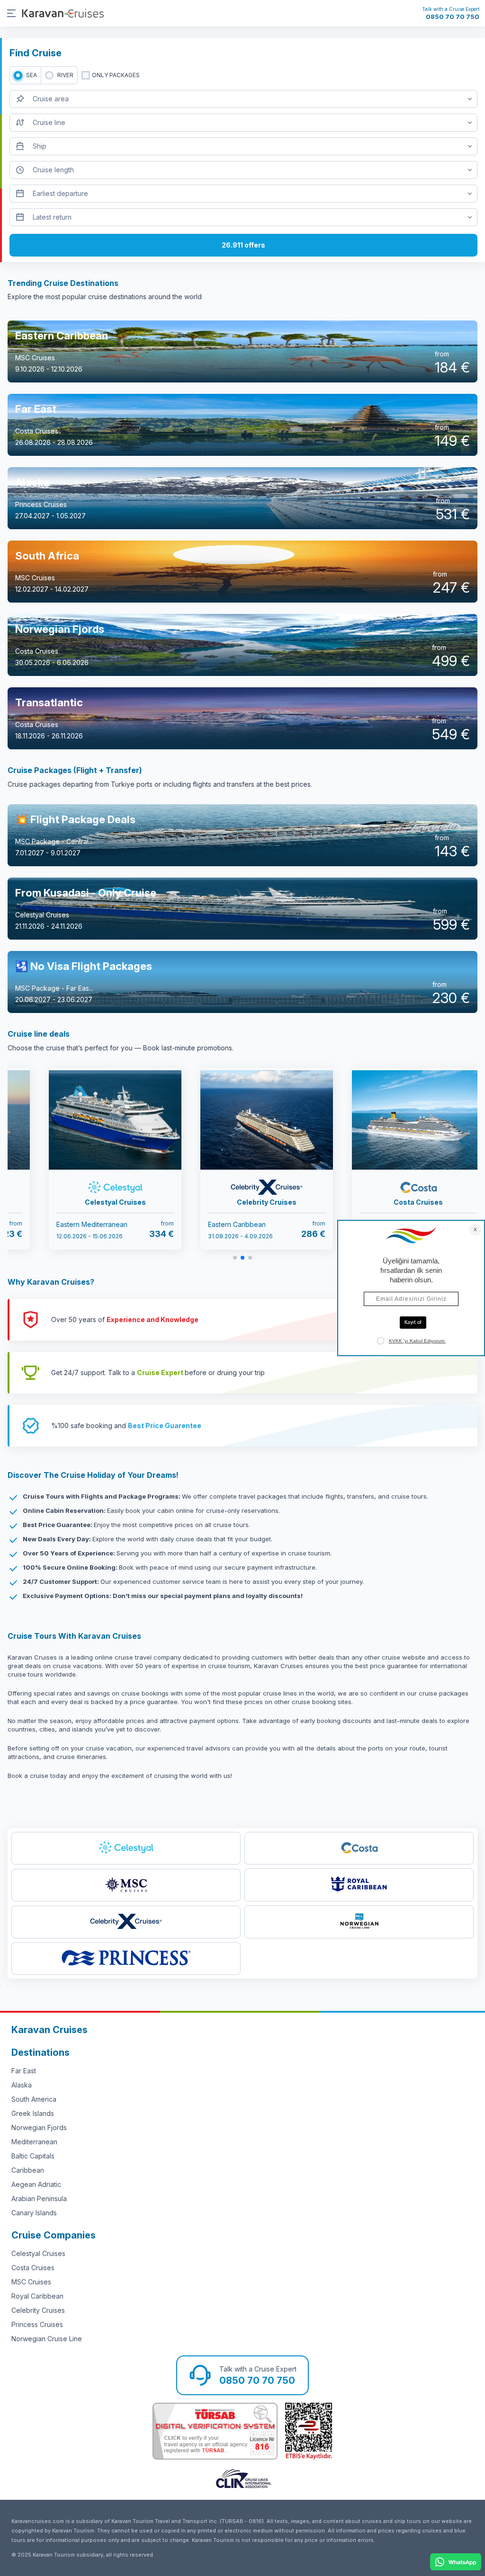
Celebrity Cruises (38, 2310)
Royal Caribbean (37, 2296)
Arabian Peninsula (39, 2198)
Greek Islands (33, 2113)
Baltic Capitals (33, 2156)
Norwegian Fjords (39, 2127)
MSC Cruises (31, 2282)
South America (34, 2099)
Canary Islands (34, 2213)
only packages (116, 75)
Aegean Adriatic (36, 2184)
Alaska (22, 2085)
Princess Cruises (37, 2324)
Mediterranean (34, 2142)
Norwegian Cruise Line (47, 2339)
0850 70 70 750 (453, 17)
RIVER (65, 75)
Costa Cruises (33, 2268)
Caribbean (28, 2170)
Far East (24, 2071)
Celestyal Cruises (38, 2253)
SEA (31, 75)
